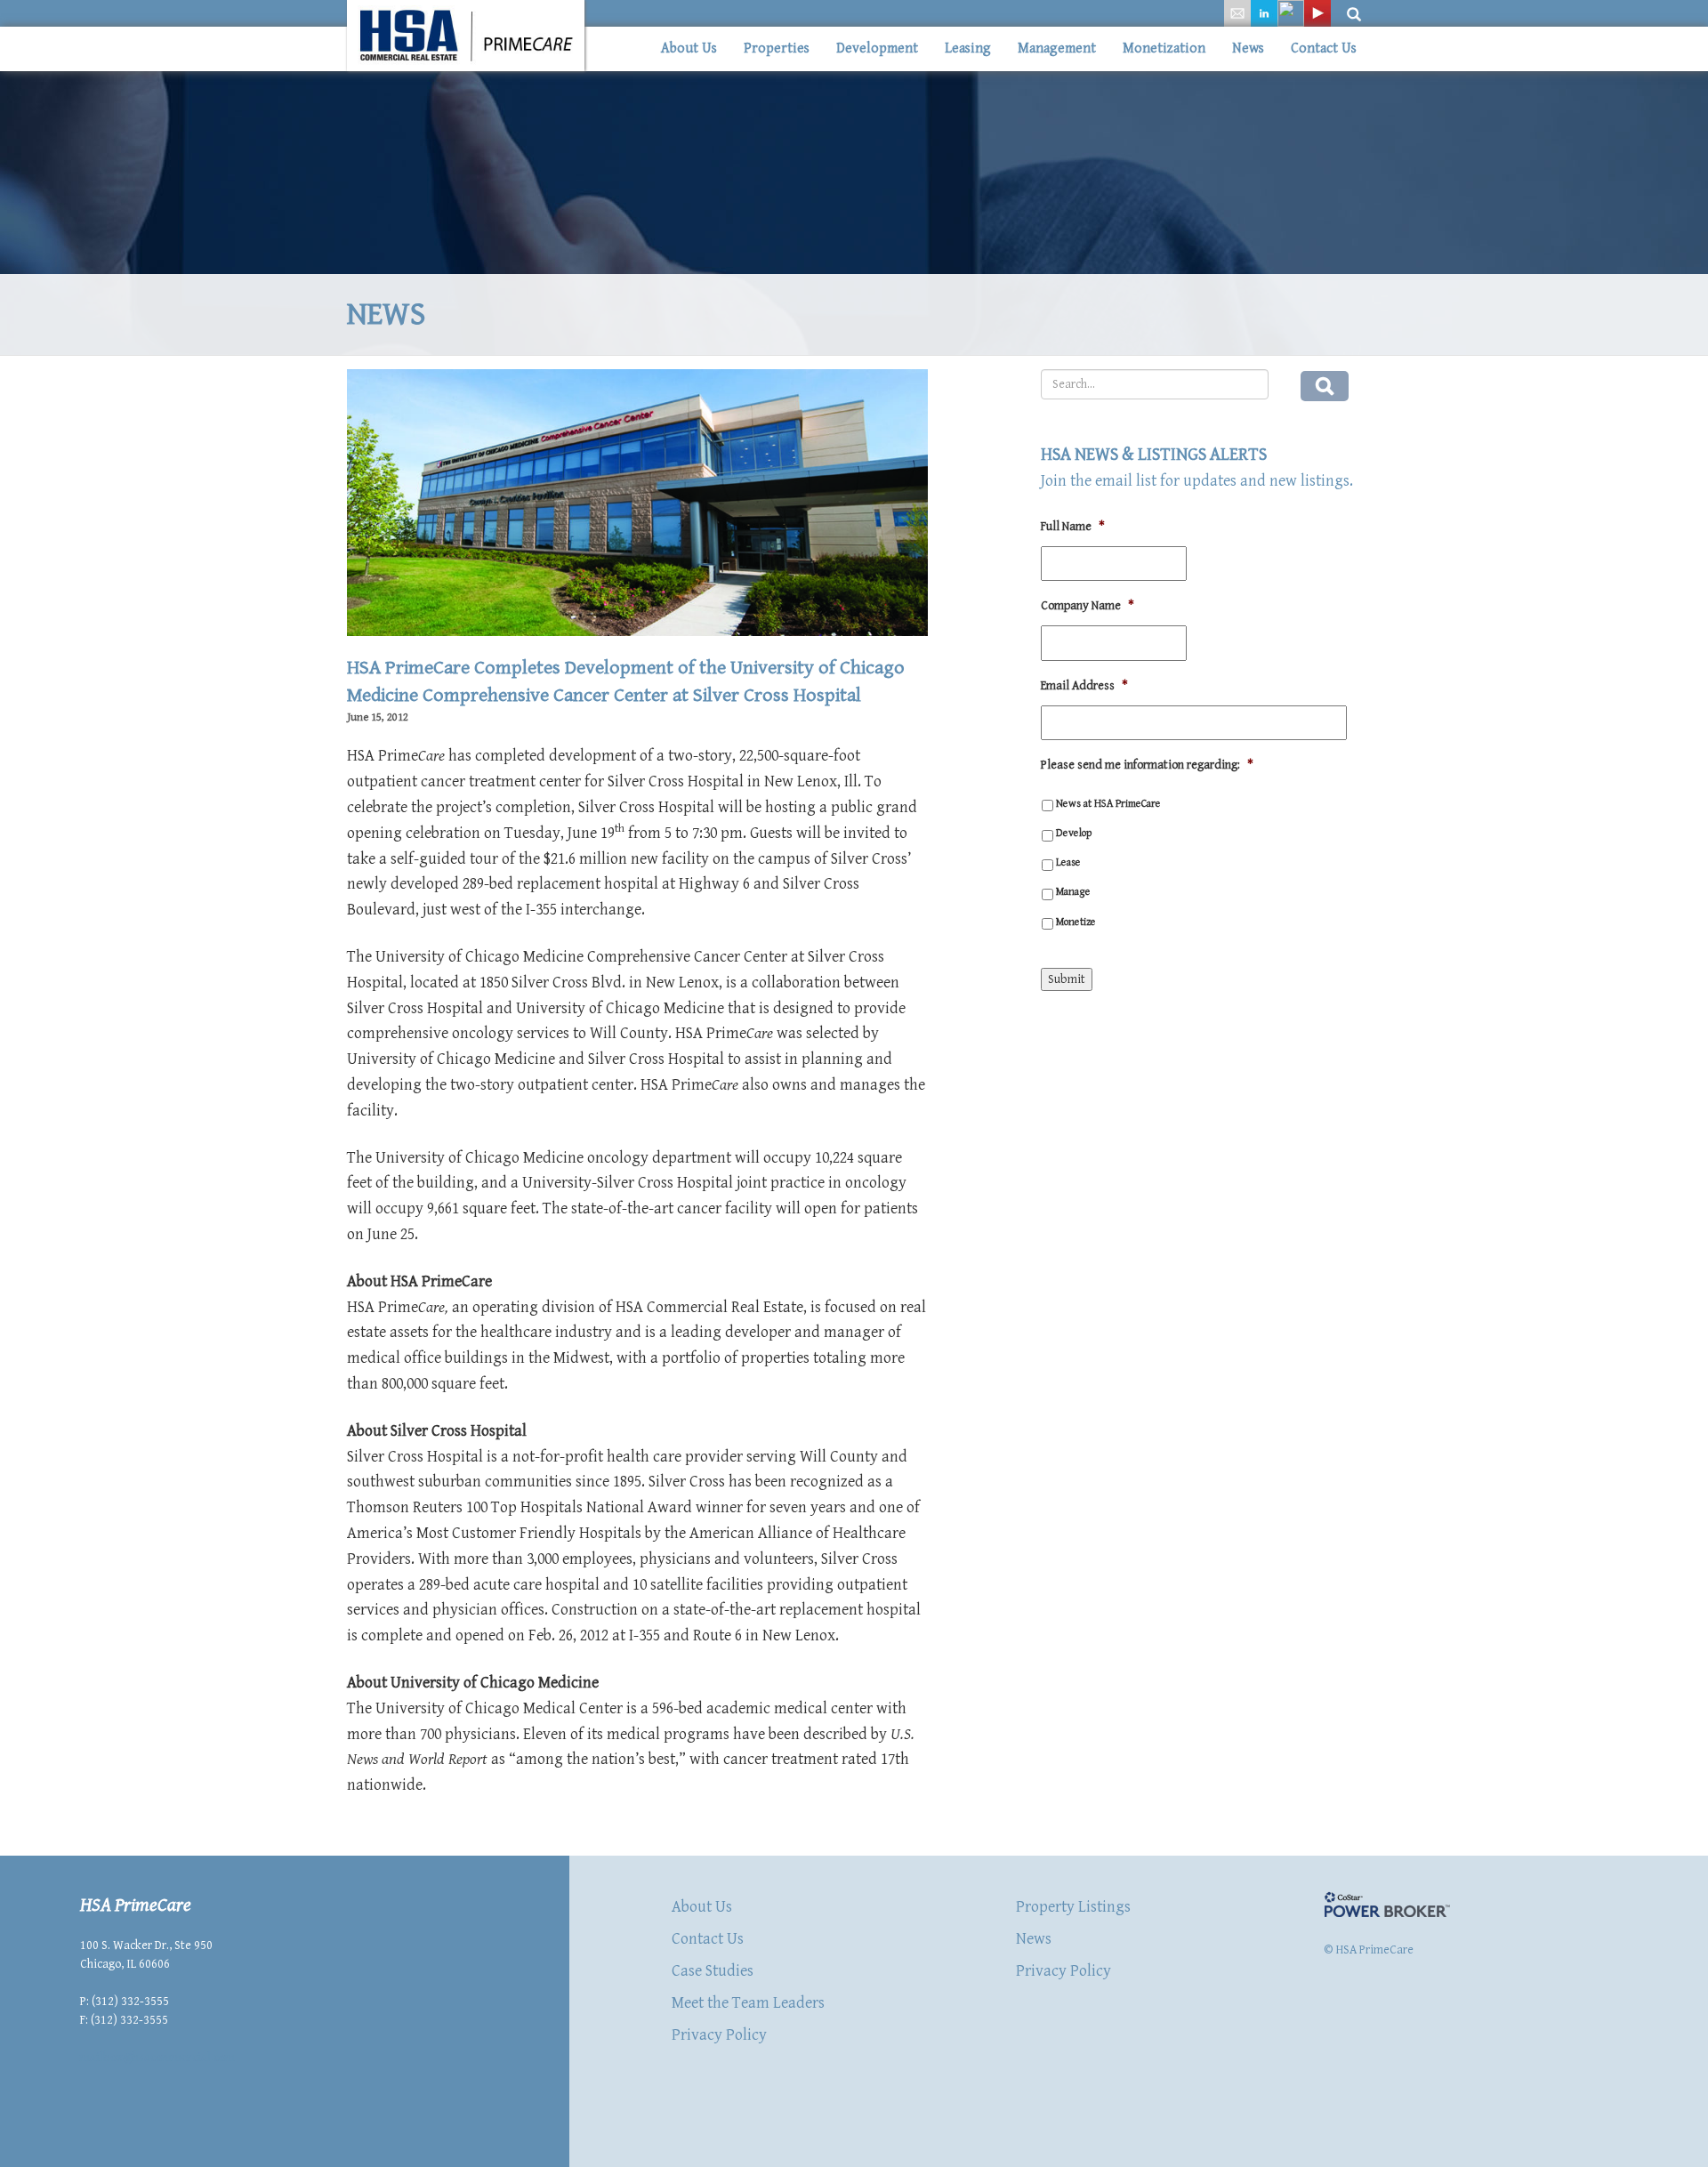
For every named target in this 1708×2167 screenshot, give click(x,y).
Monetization (1164, 48)
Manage (1073, 891)
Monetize (1076, 922)
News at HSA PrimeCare (1108, 803)
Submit (1067, 979)
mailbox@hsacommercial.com (157, 2058)
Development (877, 48)
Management (1057, 48)
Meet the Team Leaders (748, 2003)
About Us (689, 48)
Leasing (968, 48)
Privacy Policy (719, 2035)
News (1248, 48)
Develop (1074, 833)
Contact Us (1324, 48)
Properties (777, 48)
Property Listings (1073, 1907)
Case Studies (713, 1971)
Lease (1068, 862)
